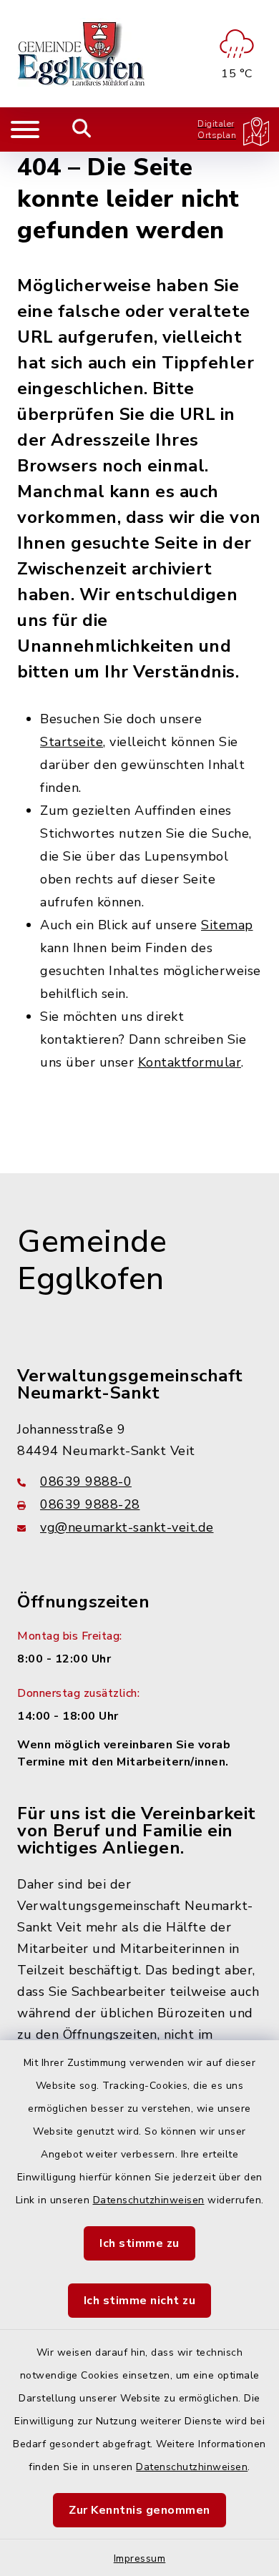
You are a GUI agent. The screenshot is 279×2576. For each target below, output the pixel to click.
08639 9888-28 (90, 1504)
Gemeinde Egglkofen (92, 1261)
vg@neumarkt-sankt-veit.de (127, 1527)
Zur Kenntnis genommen (139, 2510)
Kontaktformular (190, 1062)
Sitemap (227, 925)
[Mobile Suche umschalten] (82, 129)
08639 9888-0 (86, 1482)
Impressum (140, 2558)
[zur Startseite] (82, 54)
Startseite (72, 742)
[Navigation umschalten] (25, 129)
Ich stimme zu (139, 2243)
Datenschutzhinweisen (149, 2200)
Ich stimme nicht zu (140, 2301)
